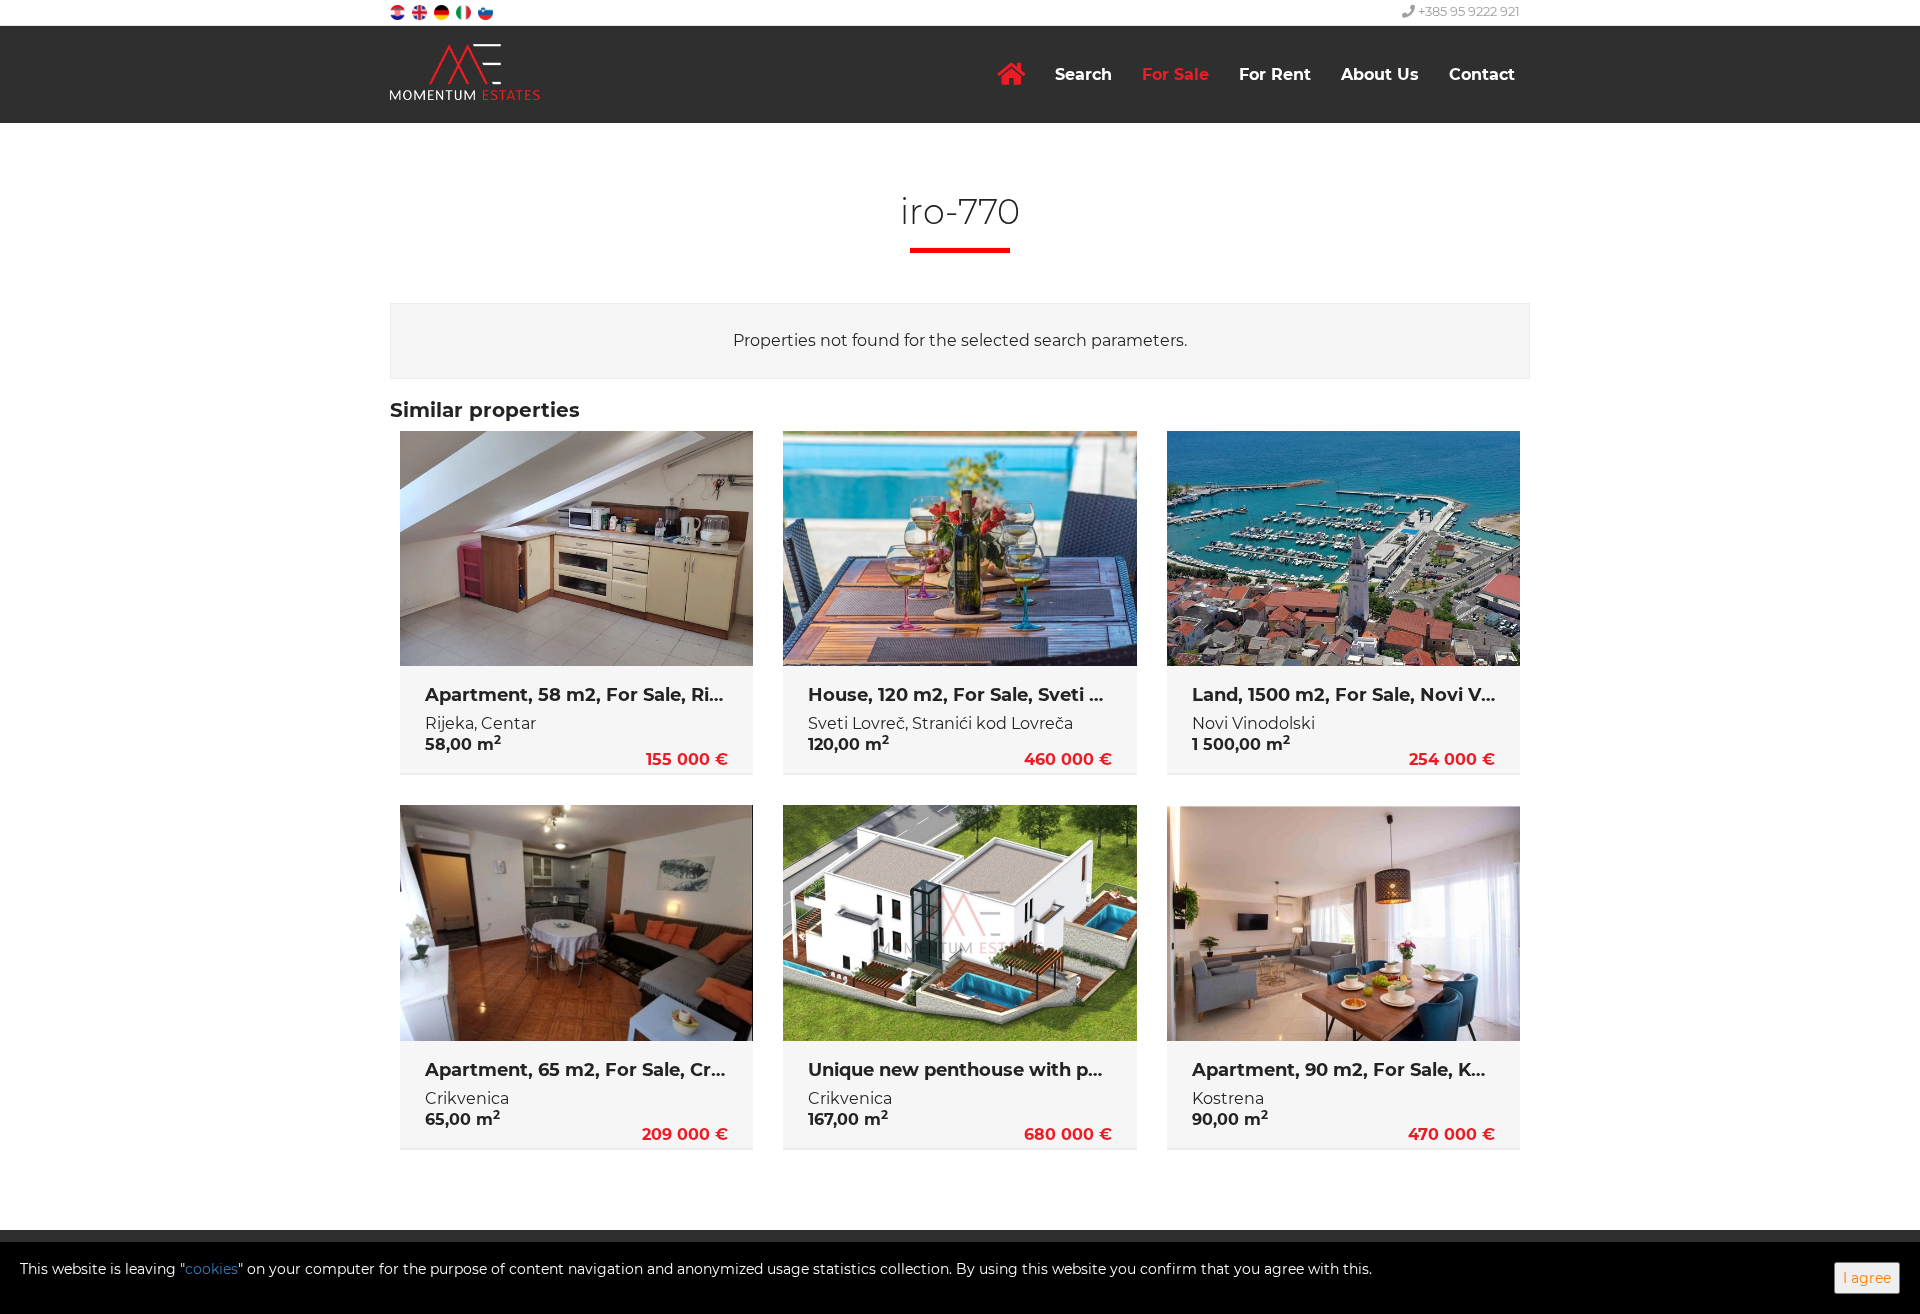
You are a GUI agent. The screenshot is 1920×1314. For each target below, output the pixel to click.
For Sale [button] (1175, 74)
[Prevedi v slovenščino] (487, 11)
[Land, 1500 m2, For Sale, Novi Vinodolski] (1343, 549)
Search (1083, 74)
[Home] (1011, 74)
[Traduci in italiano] (465, 11)
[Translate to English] (421, 11)
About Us (1380, 74)
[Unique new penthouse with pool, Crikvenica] (959, 923)
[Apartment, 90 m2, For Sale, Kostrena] (1343, 923)
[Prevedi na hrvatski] (399, 11)
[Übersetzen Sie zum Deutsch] (443, 11)
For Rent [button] (1275, 74)
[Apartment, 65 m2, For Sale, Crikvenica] (576, 923)
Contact (1482, 74)
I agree (1867, 1278)
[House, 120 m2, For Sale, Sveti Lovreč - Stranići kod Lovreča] (959, 549)
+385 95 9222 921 (1467, 11)
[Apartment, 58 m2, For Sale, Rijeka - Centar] (576, 549)
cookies (211, 1269)
